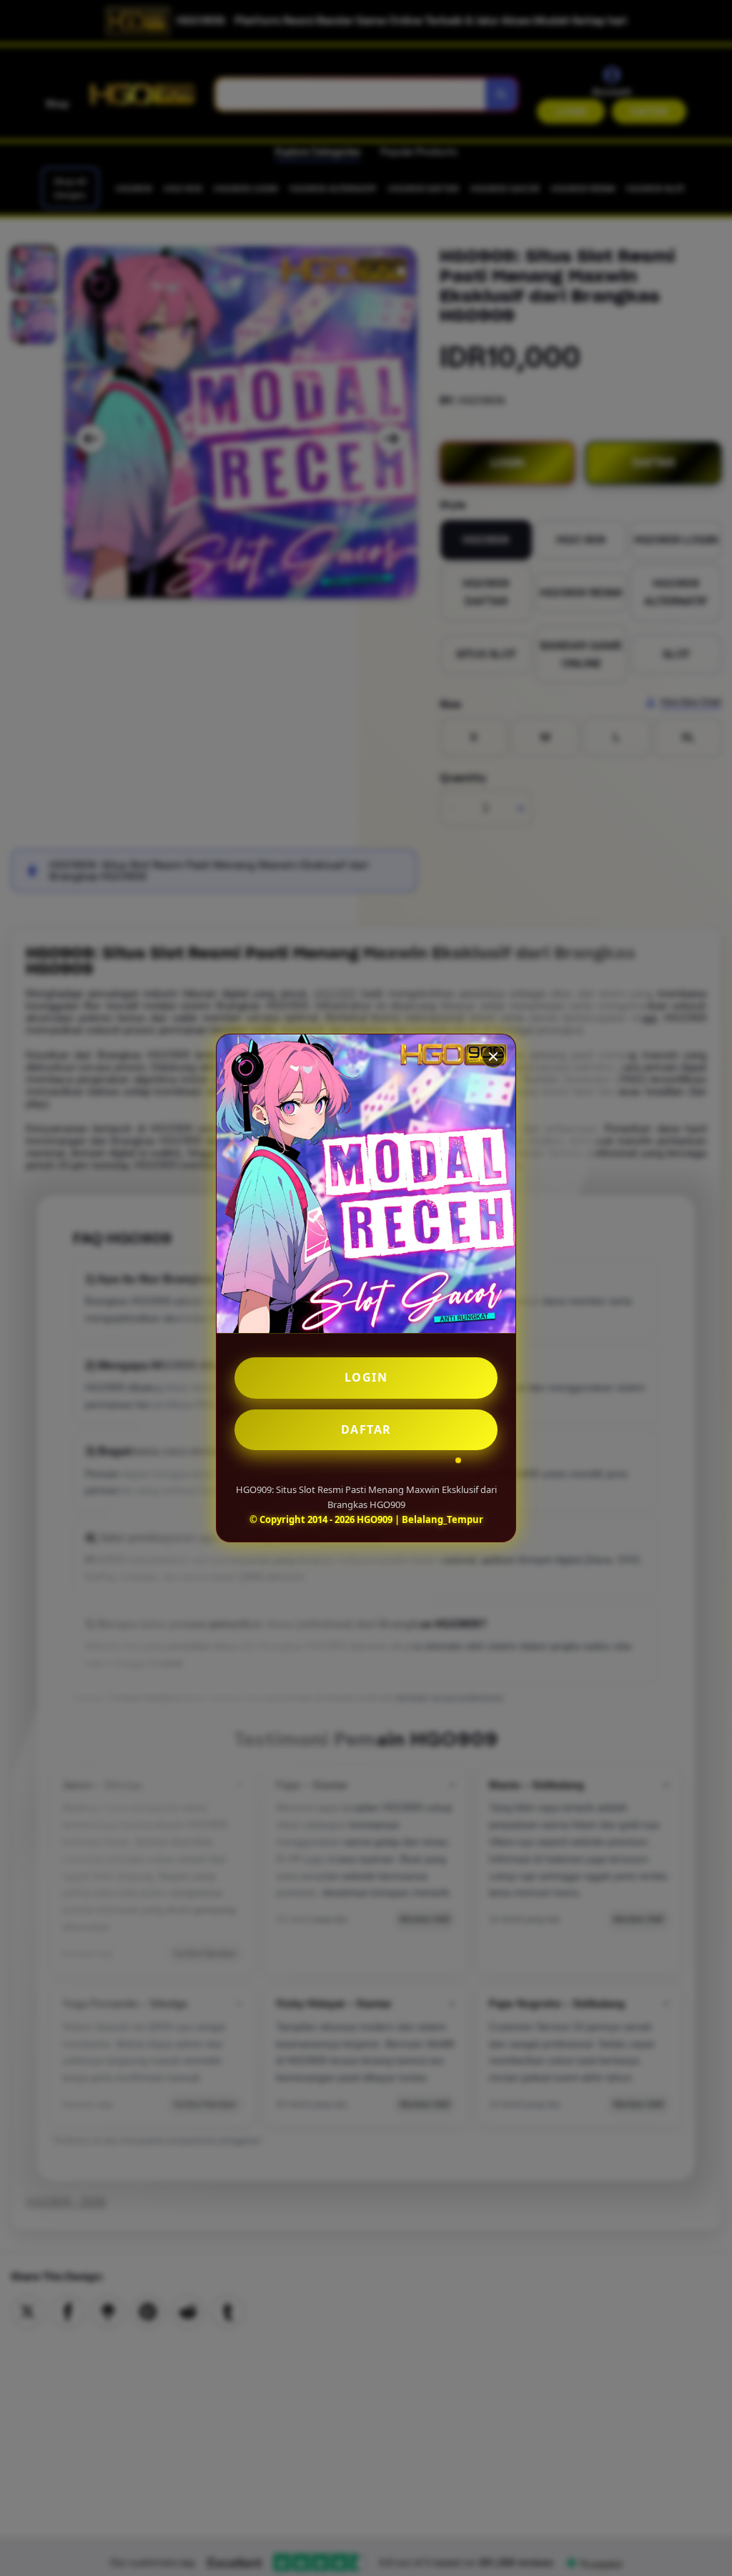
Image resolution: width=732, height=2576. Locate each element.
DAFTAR (366, 1429)
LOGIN (366, 1377)
